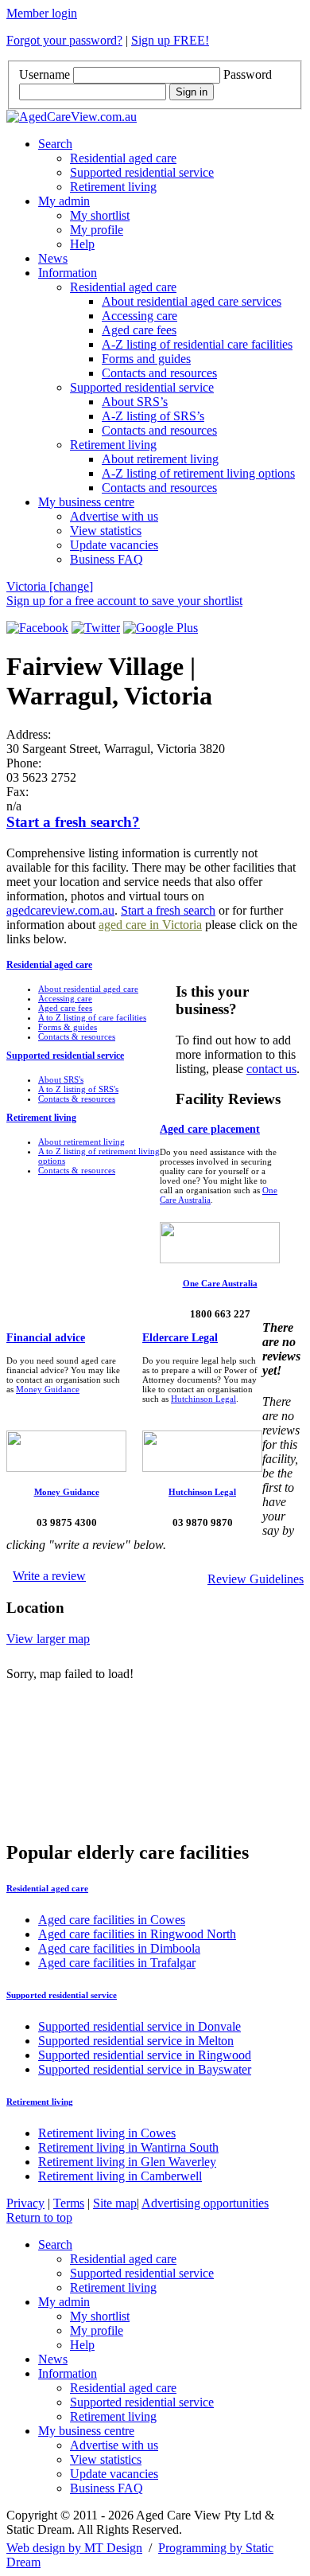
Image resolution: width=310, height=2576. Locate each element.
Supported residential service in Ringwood (145, 2055)
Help (82, 244)
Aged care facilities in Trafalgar (117, 1963)
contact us (271, 1069)
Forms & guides (68, 1027)
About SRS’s (135, 402)
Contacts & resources (77, 1036)
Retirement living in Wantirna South (128, 2147)
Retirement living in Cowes (107, 2133)
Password (248, 74)
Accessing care (139, 316)
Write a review (49, 1576)
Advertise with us (114, 516)
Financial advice (46, 1338)
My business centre (86, 502)
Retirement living (113, 187)
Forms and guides (146, 359)
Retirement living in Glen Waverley (127, 2162)
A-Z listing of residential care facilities (197, 344)
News (53, 258)
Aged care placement (210, 1129)
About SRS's (61, 1079)
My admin (64, 201)
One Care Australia (220, 1283)
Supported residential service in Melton (136, 2041)
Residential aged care (123, 158)
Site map (115, 2203)
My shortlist (100, 215)
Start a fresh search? (73, 822)
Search (55, 144)
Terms (69, 2203)
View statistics (106, 531)
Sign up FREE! (170, 40)
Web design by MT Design (74, 2548)
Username (45, 74)
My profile (97, 230)
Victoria (50, 586)
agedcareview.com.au (60, 910)
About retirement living (160, 459)
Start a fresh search (168, 910)
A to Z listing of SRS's (78, 1089)
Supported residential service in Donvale (139, 2026)
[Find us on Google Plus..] (161, 628)
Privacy (25, 2203)
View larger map (48, 1639)
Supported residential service (142, 172)
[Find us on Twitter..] (96, 628)
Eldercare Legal (180, 1338)
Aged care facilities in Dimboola (119, 1948)
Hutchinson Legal (203, 1399)
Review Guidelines (256, 1579)
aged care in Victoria (150, 925)
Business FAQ (107, 559)
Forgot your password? (64, 40)
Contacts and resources (159, 373)
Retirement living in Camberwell (120, 2176)
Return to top (39, 2217)
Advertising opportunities (205, 2203)
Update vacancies (114, 545)
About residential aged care (88, 989)
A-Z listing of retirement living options (198, 473)
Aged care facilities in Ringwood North (137, 1934)
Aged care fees (139, 330)
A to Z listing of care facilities (92, 1017)
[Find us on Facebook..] (37, 628)
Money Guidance (48, 1389)
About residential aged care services (192, 301)
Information (68, 273)
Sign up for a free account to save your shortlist (124, 601)
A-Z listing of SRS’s (153, 416)
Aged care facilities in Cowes (112, 1920)
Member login (42, 13)
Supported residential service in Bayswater (145, 2069)
